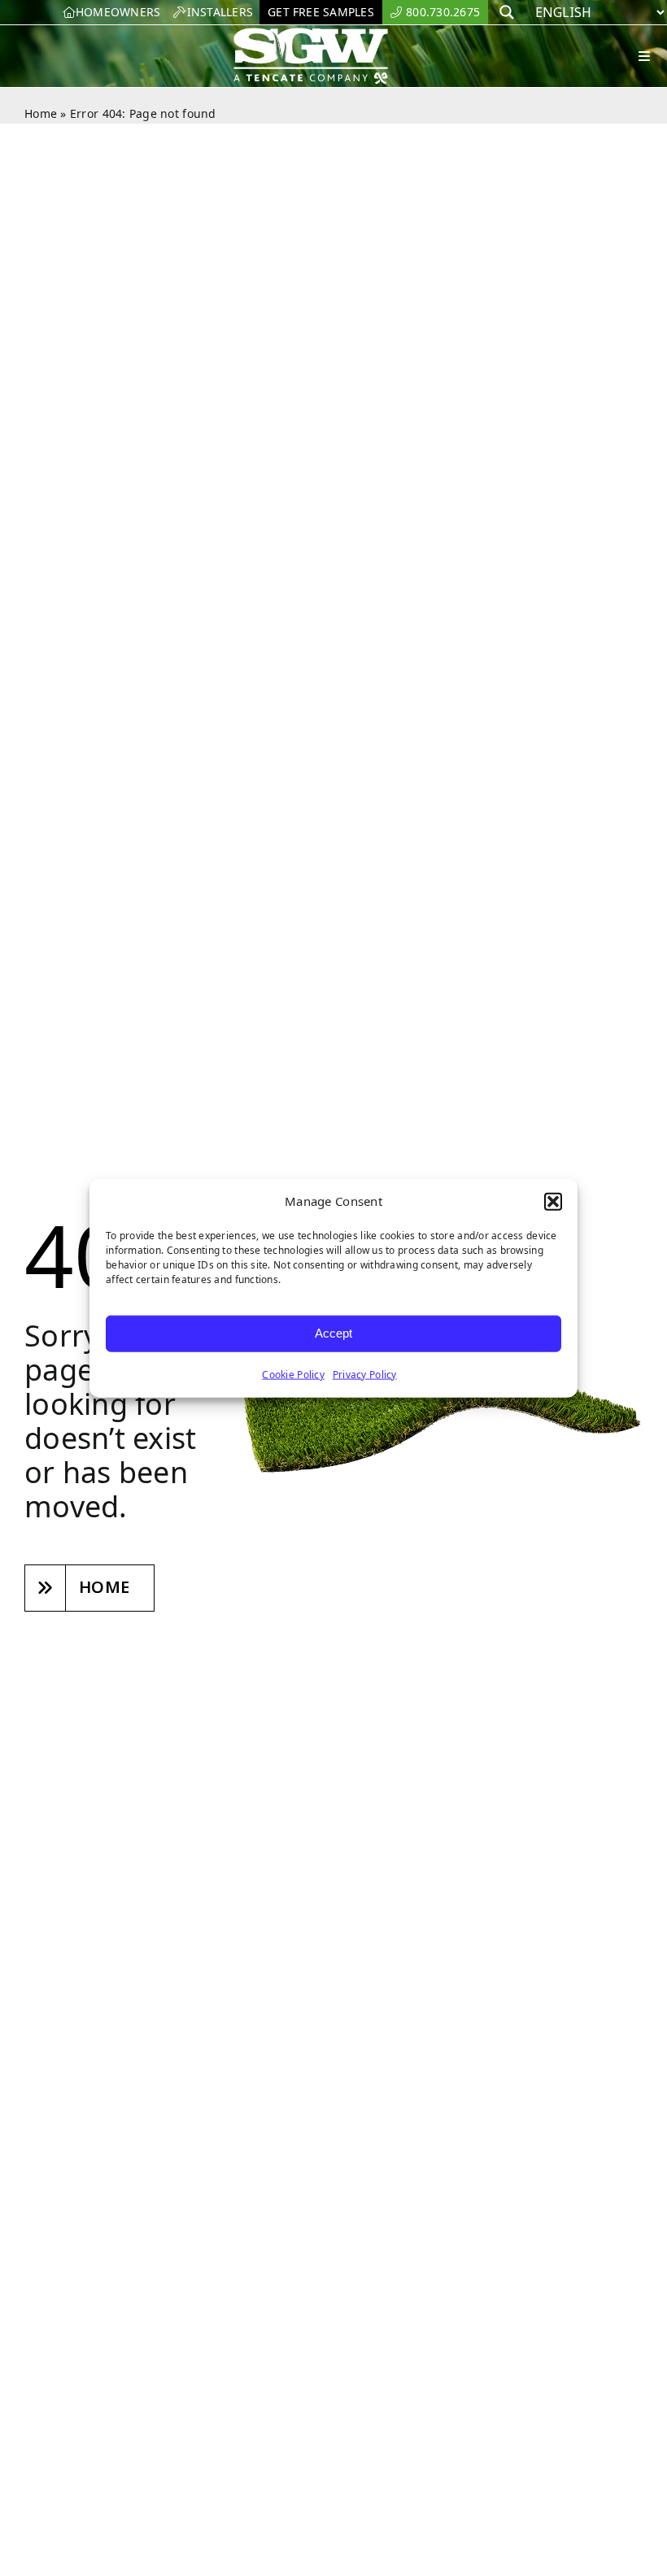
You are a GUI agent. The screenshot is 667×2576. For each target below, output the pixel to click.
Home (41, 113)
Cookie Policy (293, 1374)
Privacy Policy (365, 1374)
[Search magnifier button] (507, 12)
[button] (553, 1202)
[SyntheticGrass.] (311, 33)
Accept (333, 1333)
